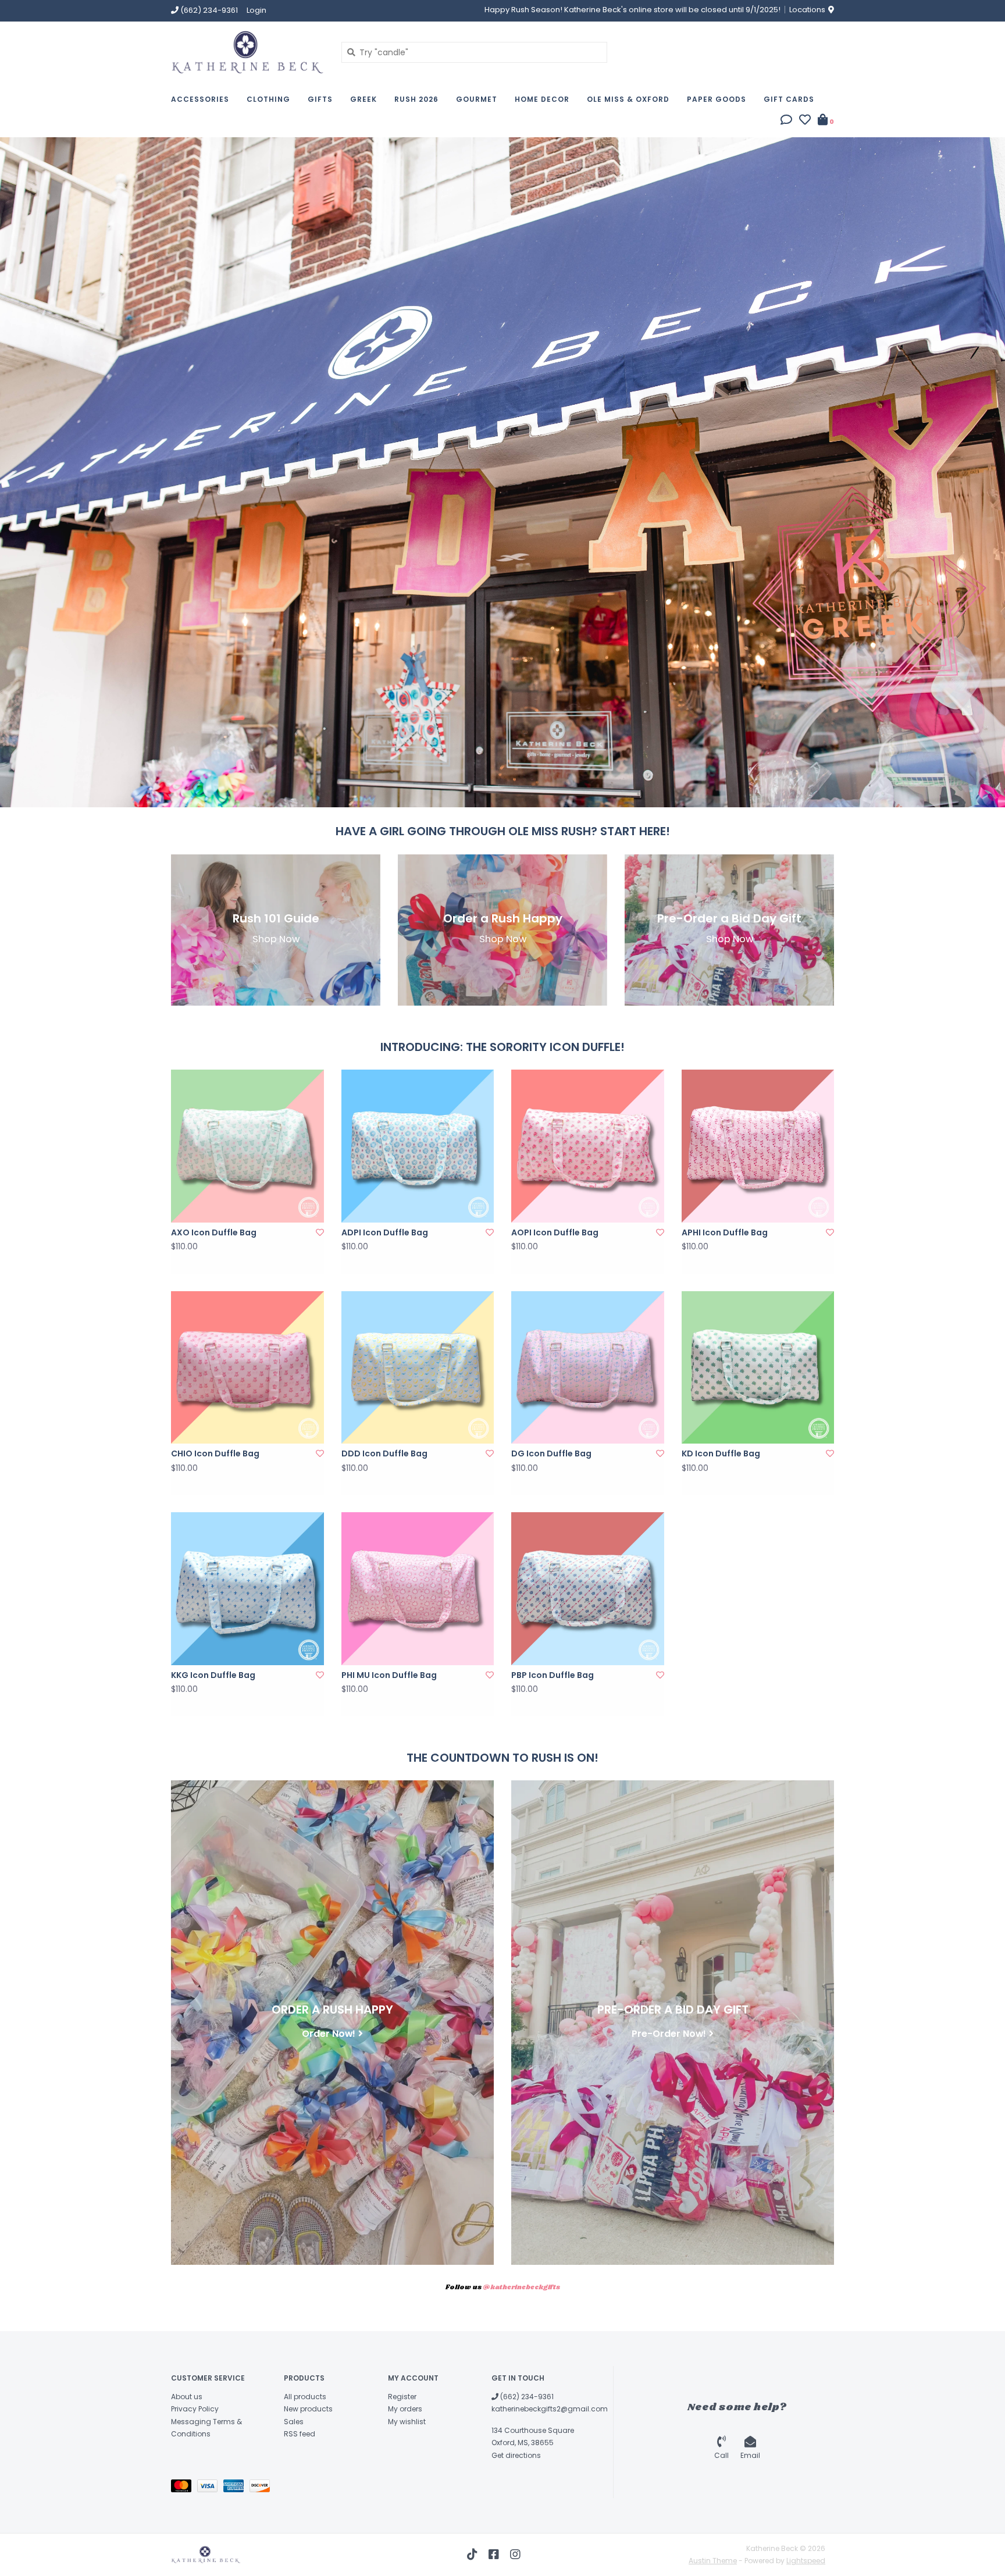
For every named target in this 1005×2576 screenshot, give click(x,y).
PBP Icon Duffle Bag (553, 1675)
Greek (363, 99)
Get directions (516, 2455)
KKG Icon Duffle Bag (213, 1675)
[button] (786, 121)
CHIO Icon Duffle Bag (215, 1453)
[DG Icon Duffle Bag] (588, 1368)
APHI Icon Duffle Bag (725, 1232)
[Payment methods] (184, 2488)
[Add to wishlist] (320, 1232)
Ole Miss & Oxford (628, 99)
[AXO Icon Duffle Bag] (247, 1146)
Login (256, 10)
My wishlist (407, 2422)
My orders (405, 2409)
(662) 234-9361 (526, 2397)
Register (402, 2397)
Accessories (200, 99)
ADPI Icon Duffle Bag (385, 1232)
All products (305, 2397)
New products (308, 2409)
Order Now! (329, 2033)
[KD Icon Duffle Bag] (758, 1368)
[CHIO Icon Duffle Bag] (247, 1368)
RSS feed (300, 2434)
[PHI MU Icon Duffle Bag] (418, 1589)
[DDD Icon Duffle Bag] (418, 1368)
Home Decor (542, 99)
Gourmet (477, 99)
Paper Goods (717, 99)
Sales (294, 2422)
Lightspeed (806, 2561)
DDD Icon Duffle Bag (384, 1453)
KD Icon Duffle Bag (721, 1453)
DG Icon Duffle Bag (551, 1453)
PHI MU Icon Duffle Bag (389, 1675)
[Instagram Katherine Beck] (515, 2554)
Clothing (268, 99)
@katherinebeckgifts (521, 2288)
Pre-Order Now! (669, 2033)
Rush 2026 (416, 99)
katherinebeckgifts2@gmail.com (550, 2409)
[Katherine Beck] (247, 52)
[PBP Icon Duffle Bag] (588, 1589)
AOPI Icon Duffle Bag (555, 1232)
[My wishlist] (805, 121)
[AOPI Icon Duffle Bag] (588, 1146)
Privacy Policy (195, 2409)
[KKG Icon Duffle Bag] (247, 1589)
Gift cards (789, 99)
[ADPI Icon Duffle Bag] (418, 1146)
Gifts (320, 99)
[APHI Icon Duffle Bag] (758, 1146)
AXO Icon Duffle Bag (214, 1232)
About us (187, 2397)
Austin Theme (713, 2561)
